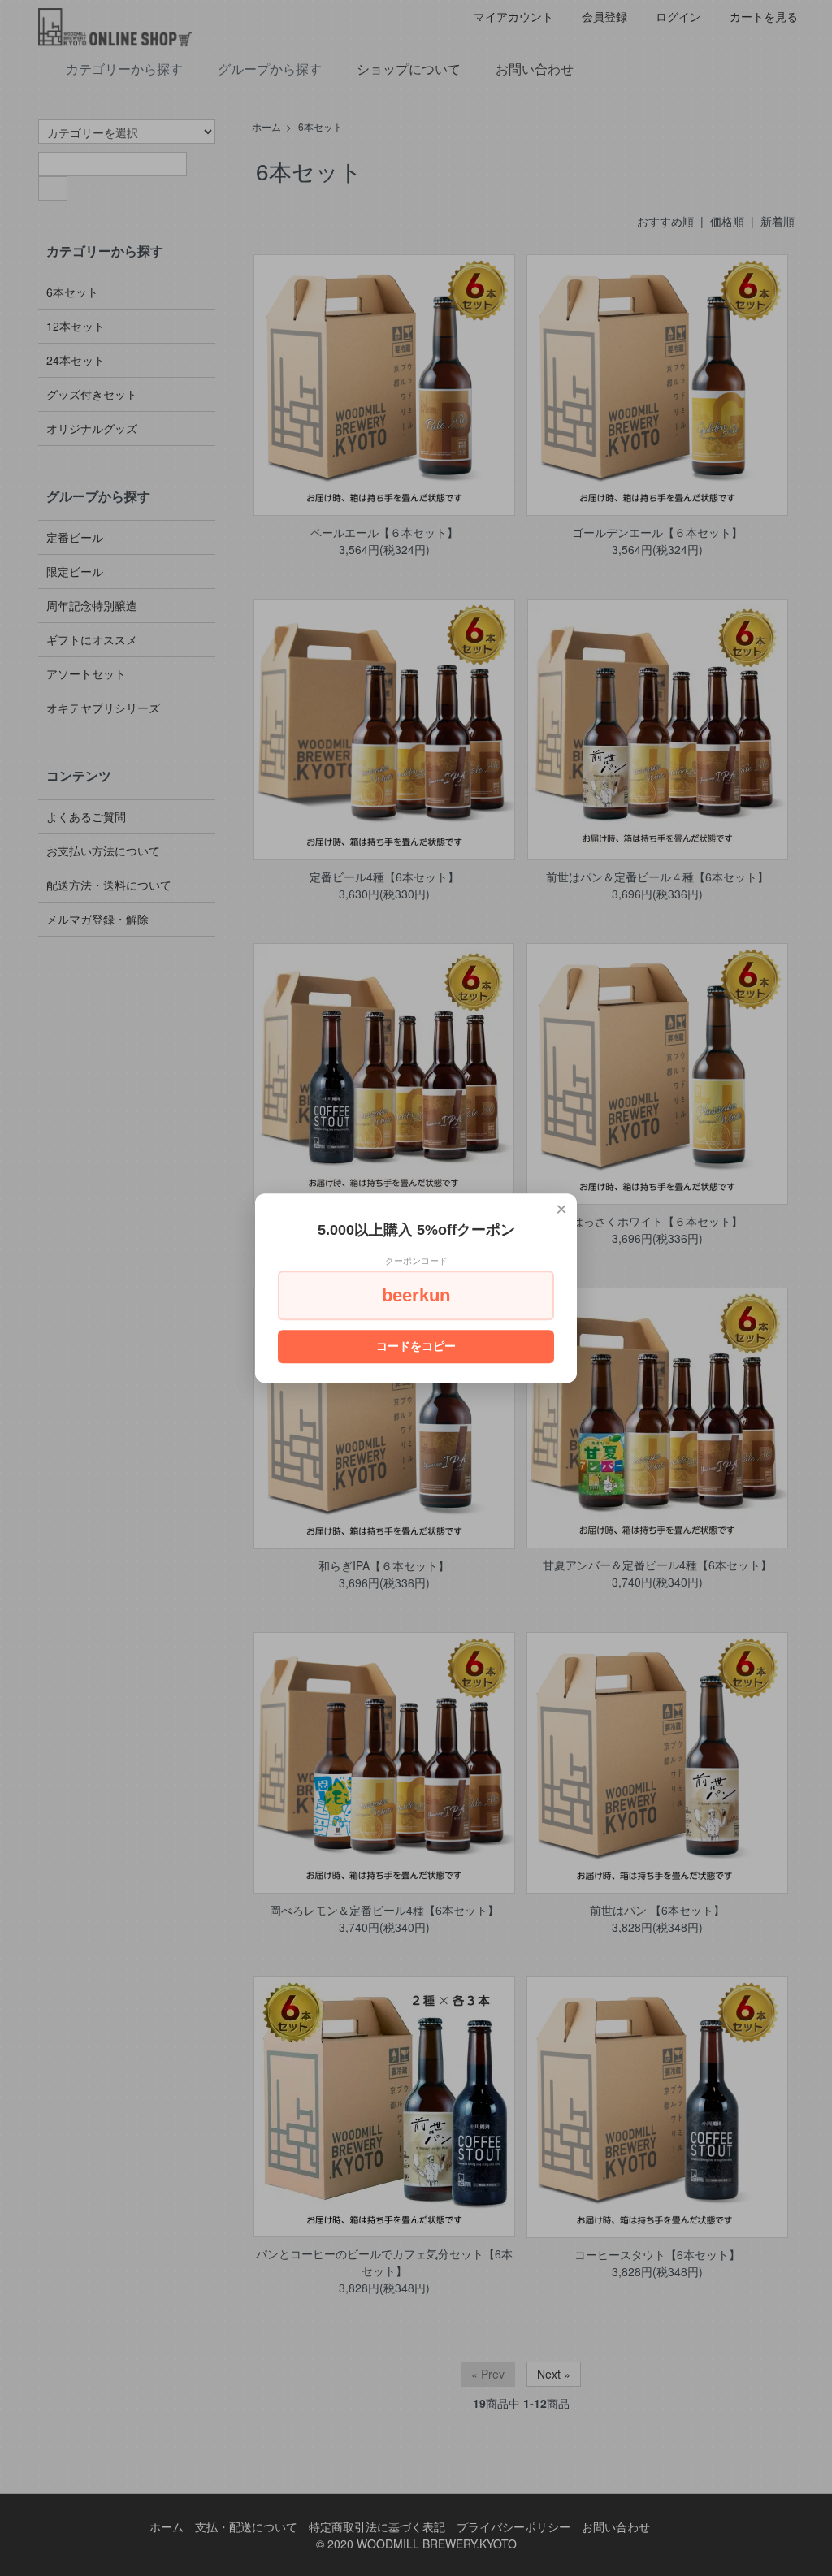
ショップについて (409, 69)
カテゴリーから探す (124, 69)
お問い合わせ (535, 69)
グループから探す (270, 69)
